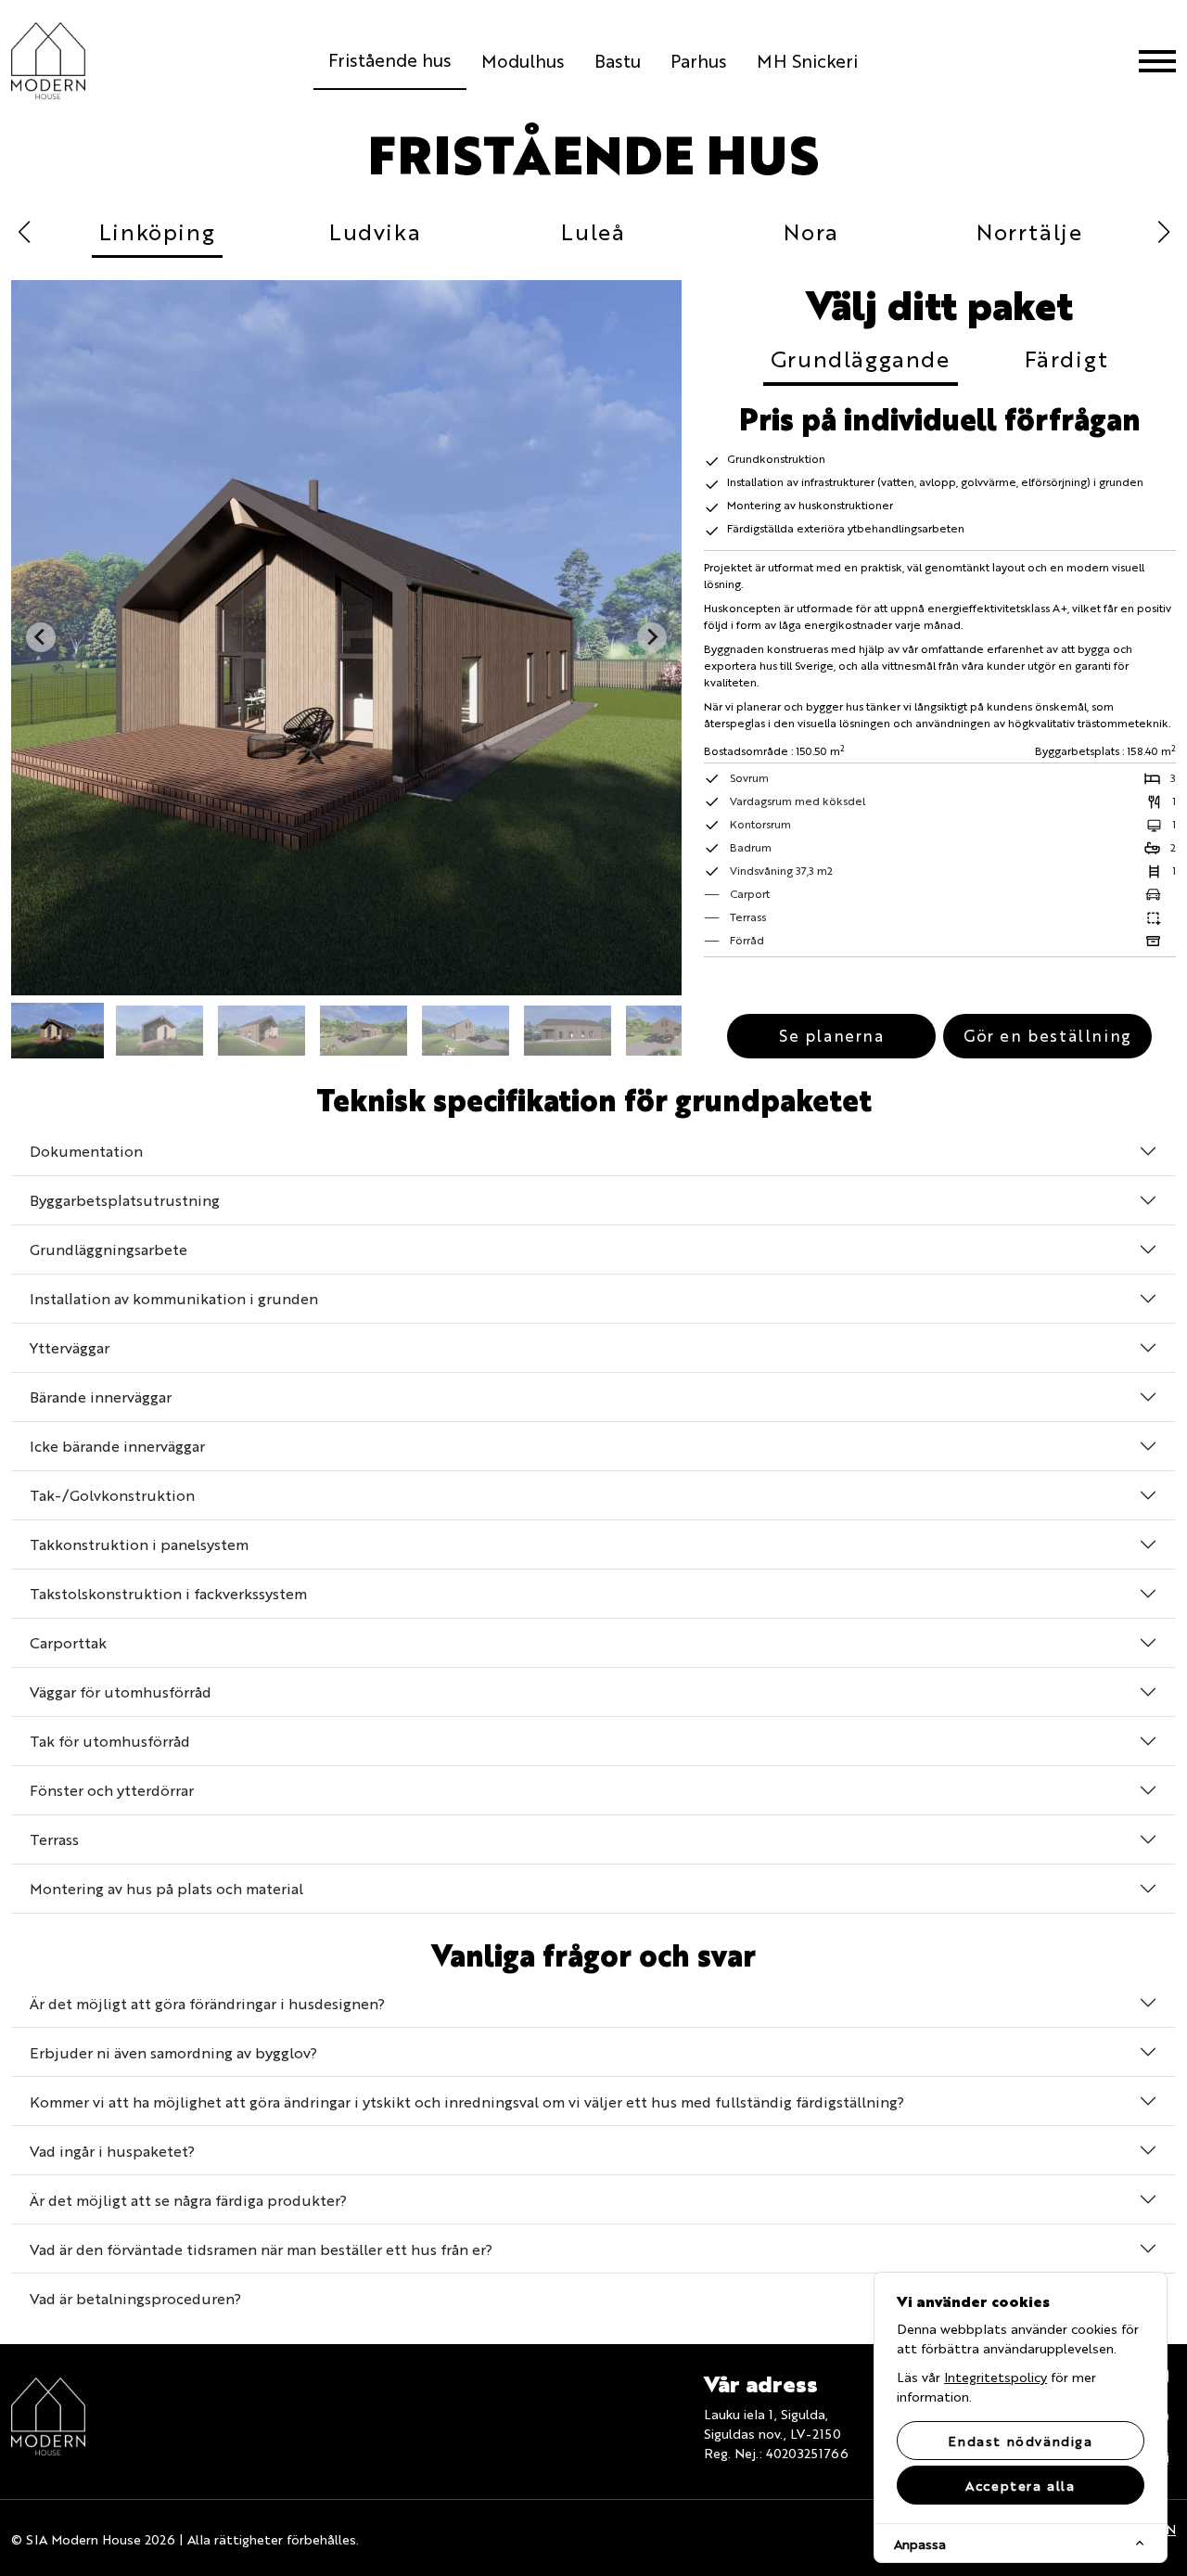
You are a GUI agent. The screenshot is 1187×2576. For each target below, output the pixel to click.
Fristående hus (390, 59)
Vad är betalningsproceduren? (135, 2298)
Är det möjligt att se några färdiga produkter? (188, 2200)
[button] (57, 1031)
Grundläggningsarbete (108, 1249)
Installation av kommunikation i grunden (174, 1298)
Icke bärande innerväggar (117, 1446)
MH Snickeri (807, 60)
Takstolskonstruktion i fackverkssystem (168, 1593)
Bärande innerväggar (101, 1397)
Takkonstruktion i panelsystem (139, 1544)
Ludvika (375, 231)
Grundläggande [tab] (861, 358)
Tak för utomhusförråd (110, 1741)
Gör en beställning (1048, 1035)
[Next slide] (652, 637)
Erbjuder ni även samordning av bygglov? (173, 2052)
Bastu (618, 60)
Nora (811, 231)
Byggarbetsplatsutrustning (125, 1200)
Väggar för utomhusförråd (121, 1692)
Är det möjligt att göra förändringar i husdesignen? (207, 2003)
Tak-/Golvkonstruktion (112, 1495)
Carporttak (68, 1642)
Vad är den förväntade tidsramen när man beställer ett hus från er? (261, 2249)
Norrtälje (1029, 231)
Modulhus (523, 60)
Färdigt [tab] (1067, 358)
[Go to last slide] (41, 637)
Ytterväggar (70, 1347)
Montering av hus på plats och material (166, 1888)
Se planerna (832, 1035)
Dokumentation (86, 1151)
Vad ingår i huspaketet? (112, 2151)
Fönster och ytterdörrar (112, 1790)
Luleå (593, 231)
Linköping (157, 231)
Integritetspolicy (996, 2377)
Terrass (54, 1839)
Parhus (699, 60)
